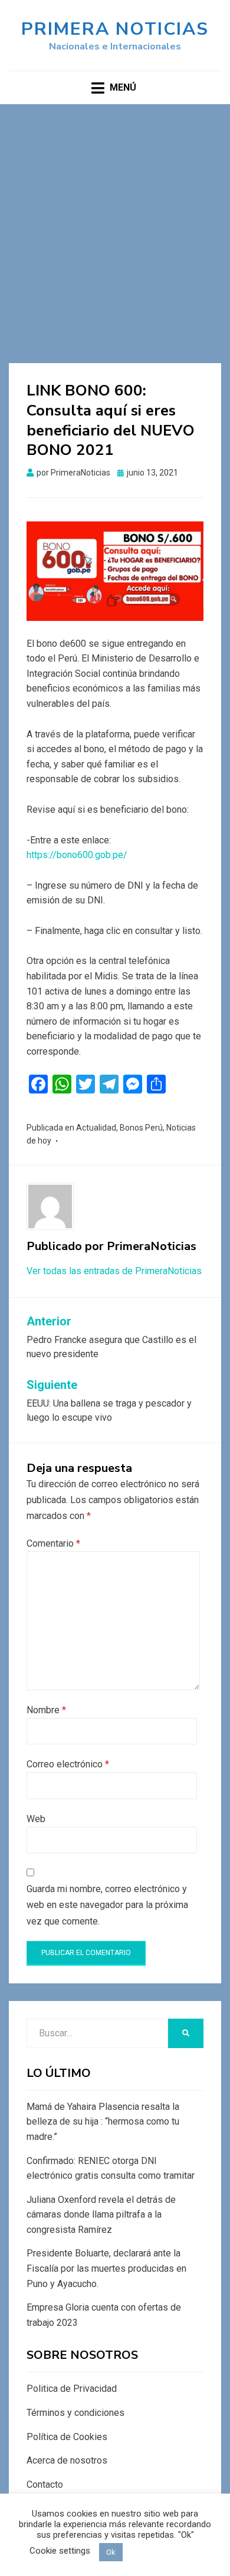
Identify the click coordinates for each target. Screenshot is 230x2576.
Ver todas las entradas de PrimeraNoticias (114, 1271)
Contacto (45, 2484)
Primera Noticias (115, 29)
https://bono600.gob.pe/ (77, 855)
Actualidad (96, 1128)
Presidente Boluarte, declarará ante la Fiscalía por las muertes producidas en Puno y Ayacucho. (106, 2268)
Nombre (46, 1710)
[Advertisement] (115, 225)
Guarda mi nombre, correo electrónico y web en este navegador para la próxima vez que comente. (107, 1905)
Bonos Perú (141, 1128)
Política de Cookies (67, 2437)
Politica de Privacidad (72, 2389)
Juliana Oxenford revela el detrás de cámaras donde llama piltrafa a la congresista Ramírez (101, 2215)
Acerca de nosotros (67, 2460)
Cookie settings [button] (60, 2551)
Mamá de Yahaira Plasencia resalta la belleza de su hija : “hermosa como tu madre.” (103, 2122)
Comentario (53, 1543)
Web (36, 1819)
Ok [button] (111, 2552)
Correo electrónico (68, 1764)
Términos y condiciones (75, 2413)
